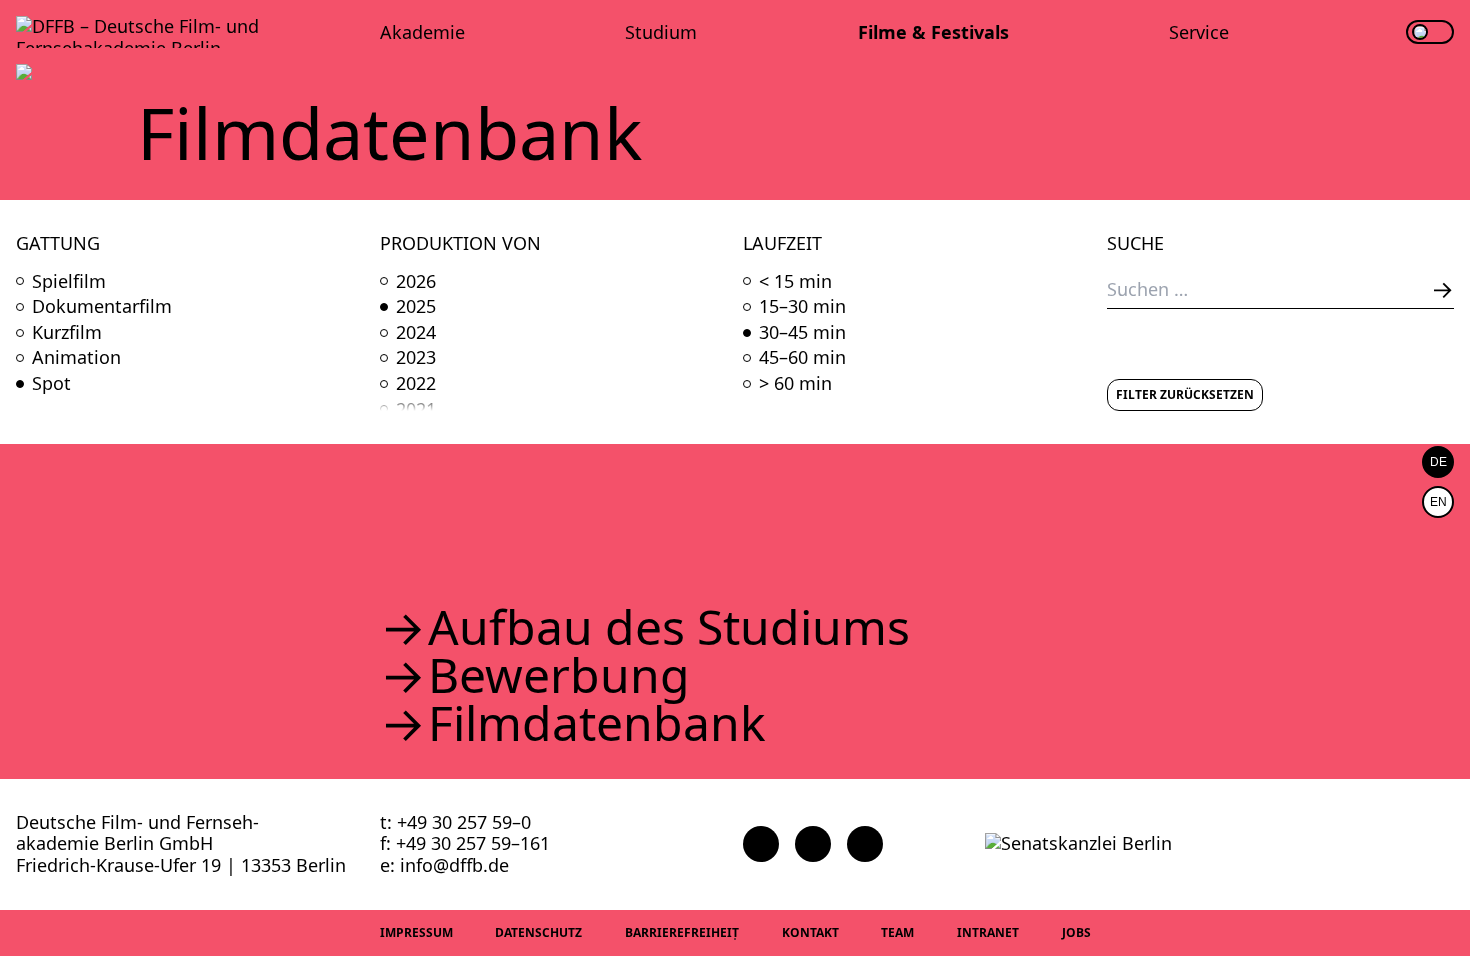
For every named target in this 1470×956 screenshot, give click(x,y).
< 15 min (795, 282)
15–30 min (802, 307)
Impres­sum (416, 932)
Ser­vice (1199, 32)
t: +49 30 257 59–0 (455, 822)
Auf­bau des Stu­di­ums (669, 627)
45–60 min (802, 358)
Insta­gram (813, 844)
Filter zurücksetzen (1185, 394)
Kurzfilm (67, 333)
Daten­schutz (538, 932)
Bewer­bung (559, 675)
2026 (416, 282)
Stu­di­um (661, 32)
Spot (51, 384)
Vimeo (865, 844)
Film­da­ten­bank (597, 723)
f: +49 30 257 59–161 (465, 843)
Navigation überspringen (15, 14)
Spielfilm (69, 282)
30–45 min (802, 333)
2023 (416, 358)
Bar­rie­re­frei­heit (682, 932)
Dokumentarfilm (102, 307)
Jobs (1076, 932)
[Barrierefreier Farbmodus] (1430, 32)
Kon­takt (810, 932)
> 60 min (795, 384)
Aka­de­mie (422, 32)
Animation (76, 358)
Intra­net (988, 932)
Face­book (761, 844)
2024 (416, 333)
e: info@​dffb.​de (444, 865)
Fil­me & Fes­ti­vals (933, 32)
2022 (416, 384)
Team (897, 932)
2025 (416, 307)
